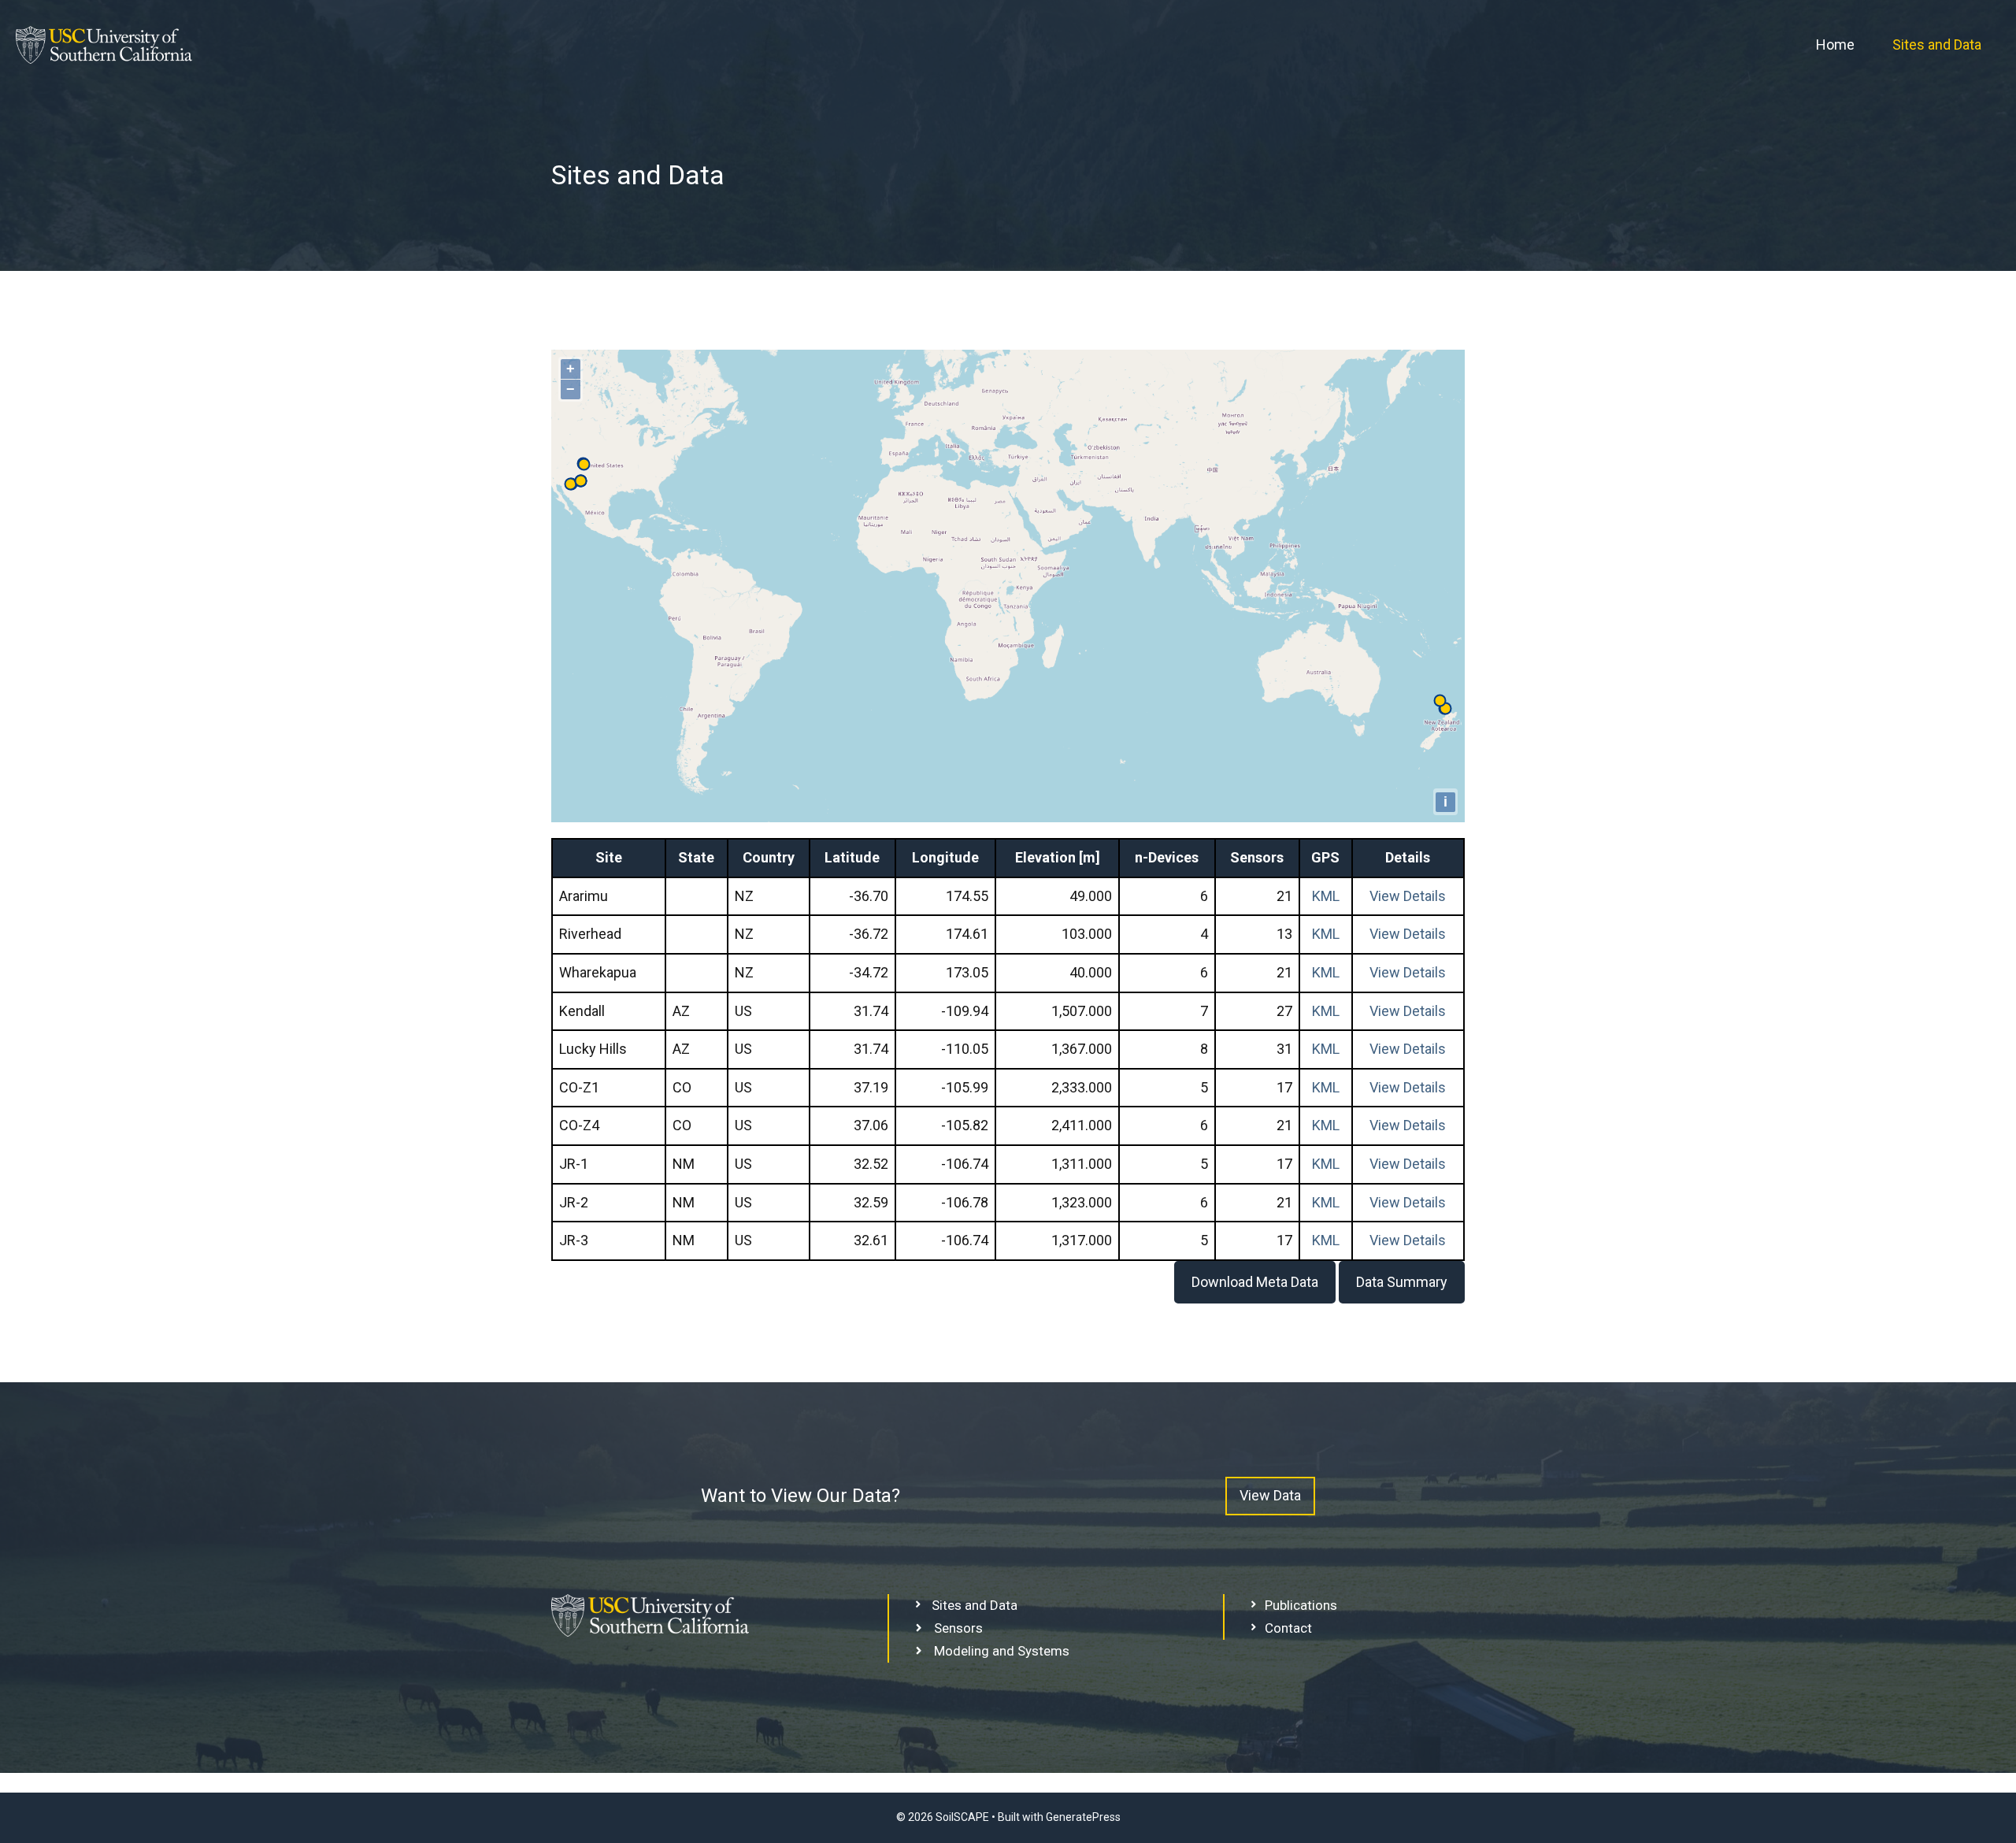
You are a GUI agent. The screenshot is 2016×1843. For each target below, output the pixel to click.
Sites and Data (1937, 44)
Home (1835, 44)
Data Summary (1402, 1282)
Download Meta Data (1255, 1282)
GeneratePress (1083, 1817)
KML (1326, 896)
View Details (1408, 896)
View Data (1270, 1495)
